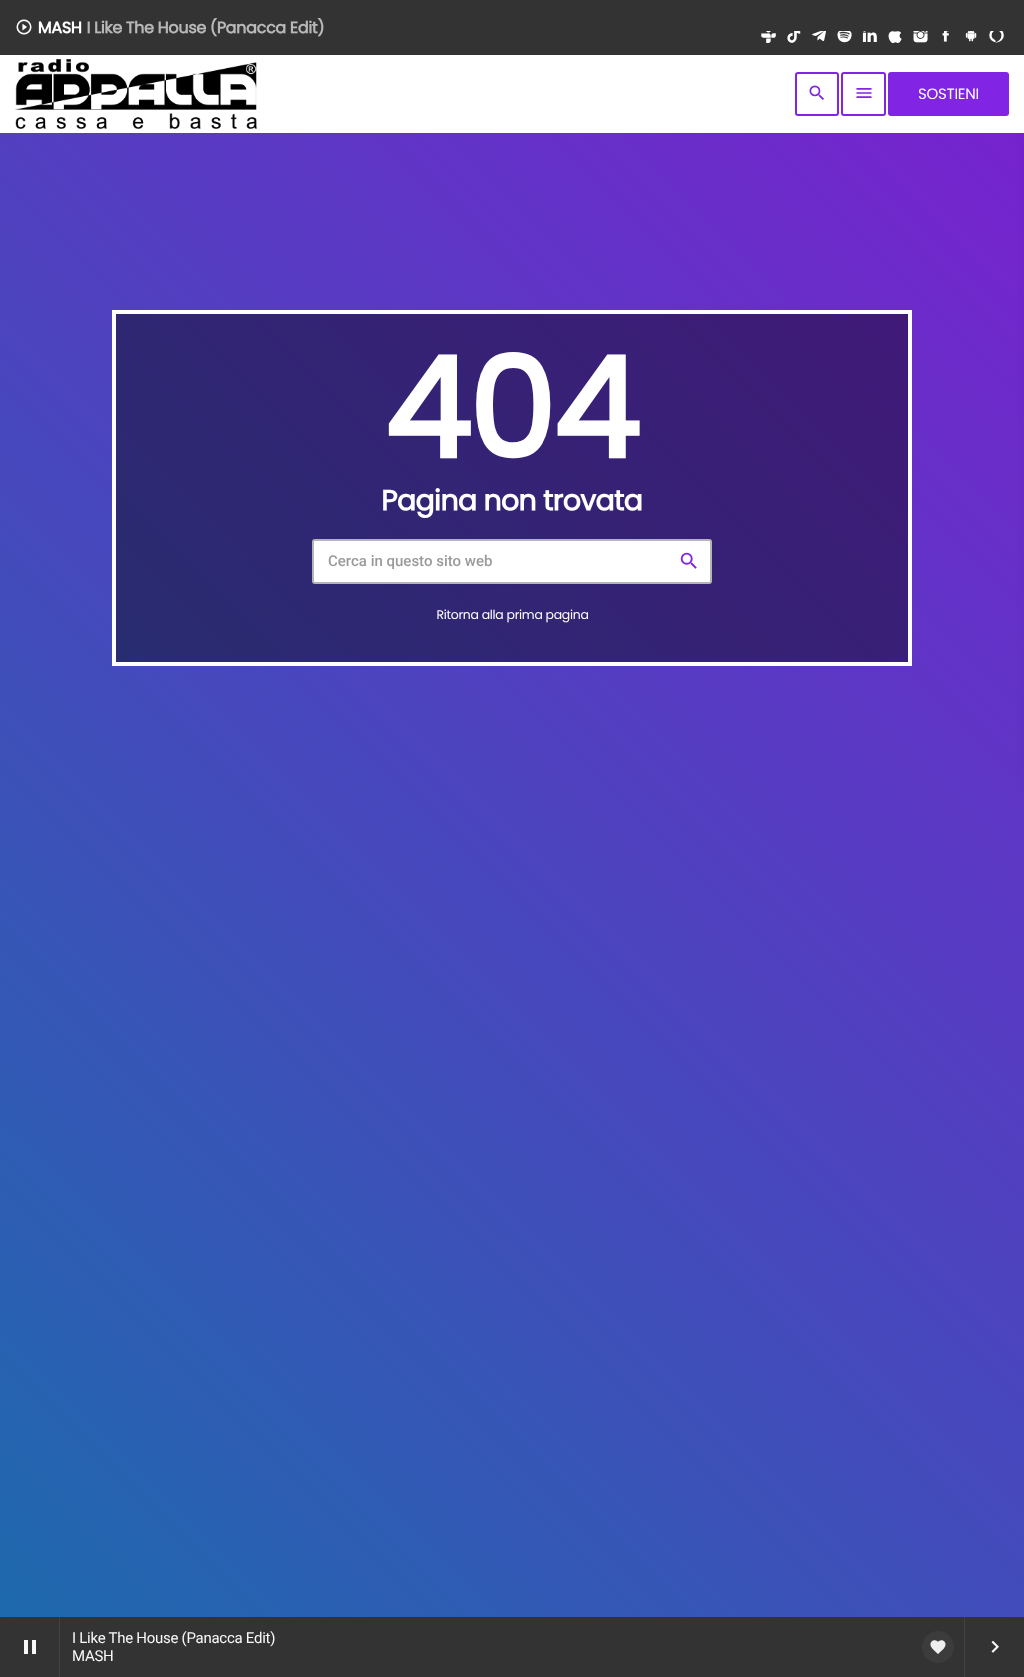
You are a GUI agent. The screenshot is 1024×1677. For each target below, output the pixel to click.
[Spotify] (844, 38)
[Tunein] (768, 38)
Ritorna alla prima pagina (512, 615)
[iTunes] (894, 38)
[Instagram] (920, 38)
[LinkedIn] (869, 38)
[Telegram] (818, 38)
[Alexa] (996, 38)
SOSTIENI (948, 94)
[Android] (970, 38)
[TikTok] (793, 38)
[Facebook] (945, 38)
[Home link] (136, 94)
